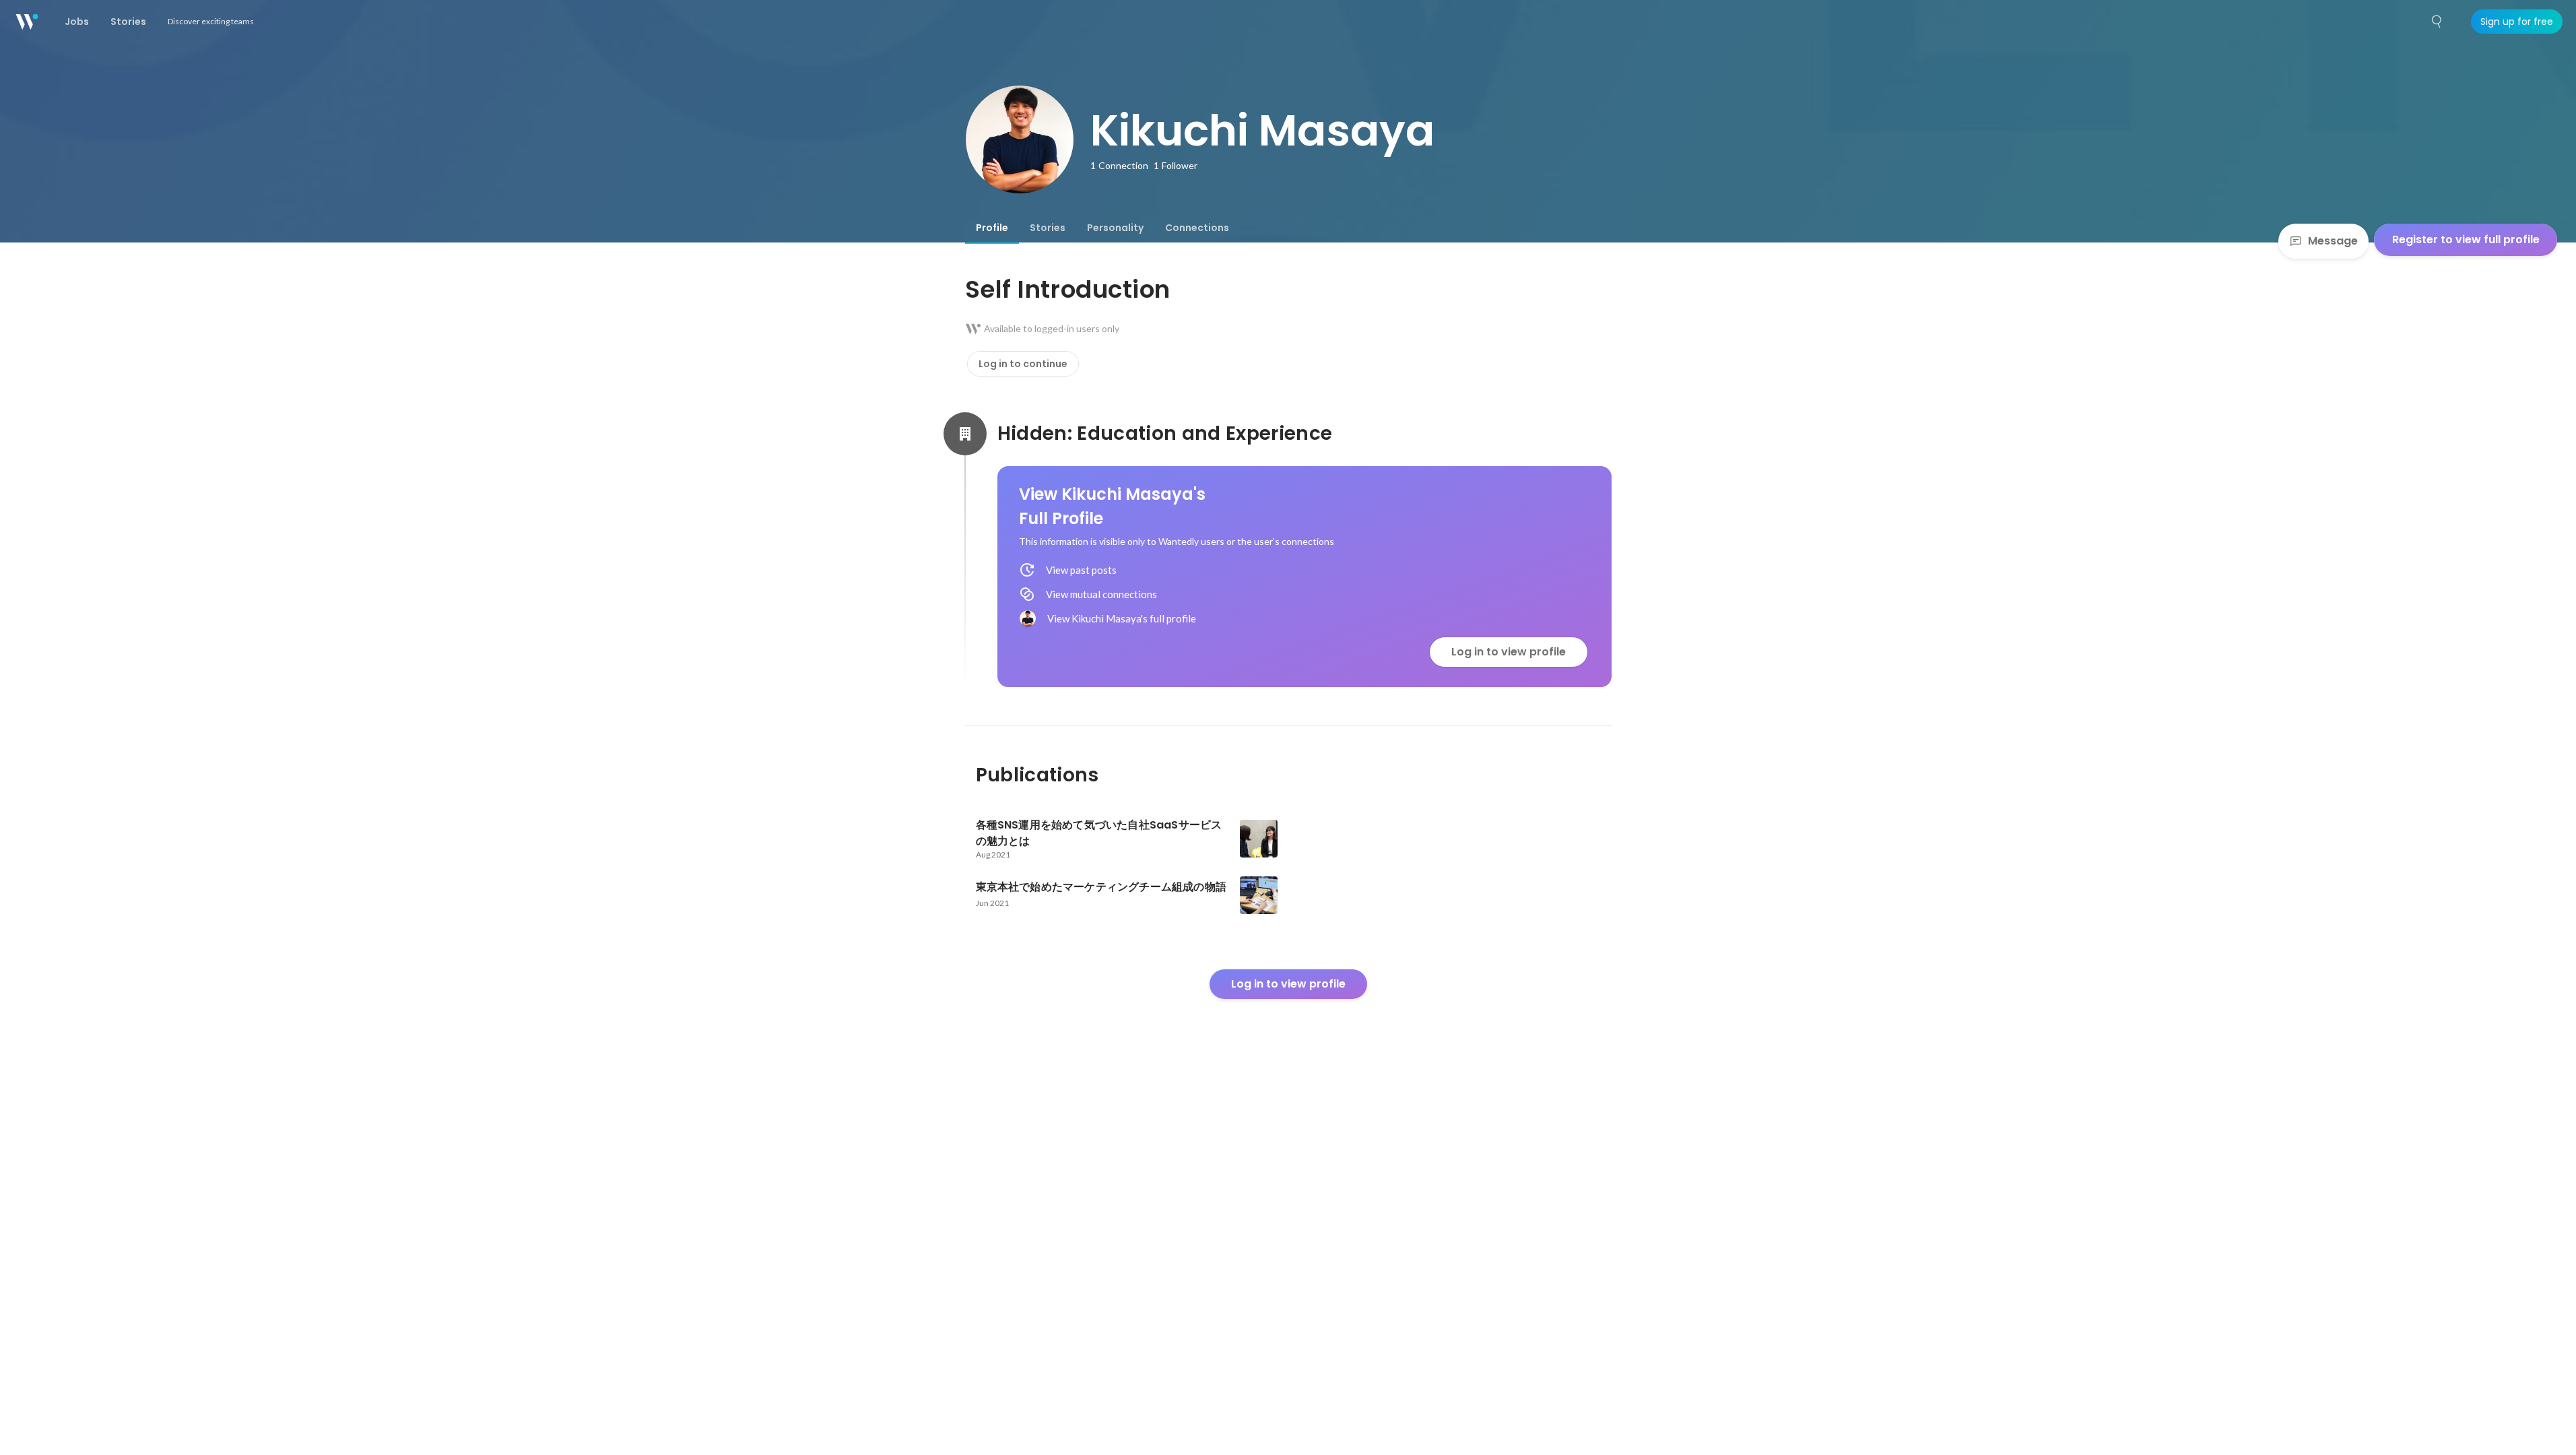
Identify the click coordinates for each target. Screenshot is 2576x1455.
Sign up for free (2517, 22)
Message (2333, 241)
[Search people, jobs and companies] (2437, 22)
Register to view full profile (2466, 239)
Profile (992, 228)
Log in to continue (1023, 364)
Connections (1197, 228)
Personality (1115, 228)
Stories (1048, 228)
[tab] (992, 228)
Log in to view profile (1509, 652)
